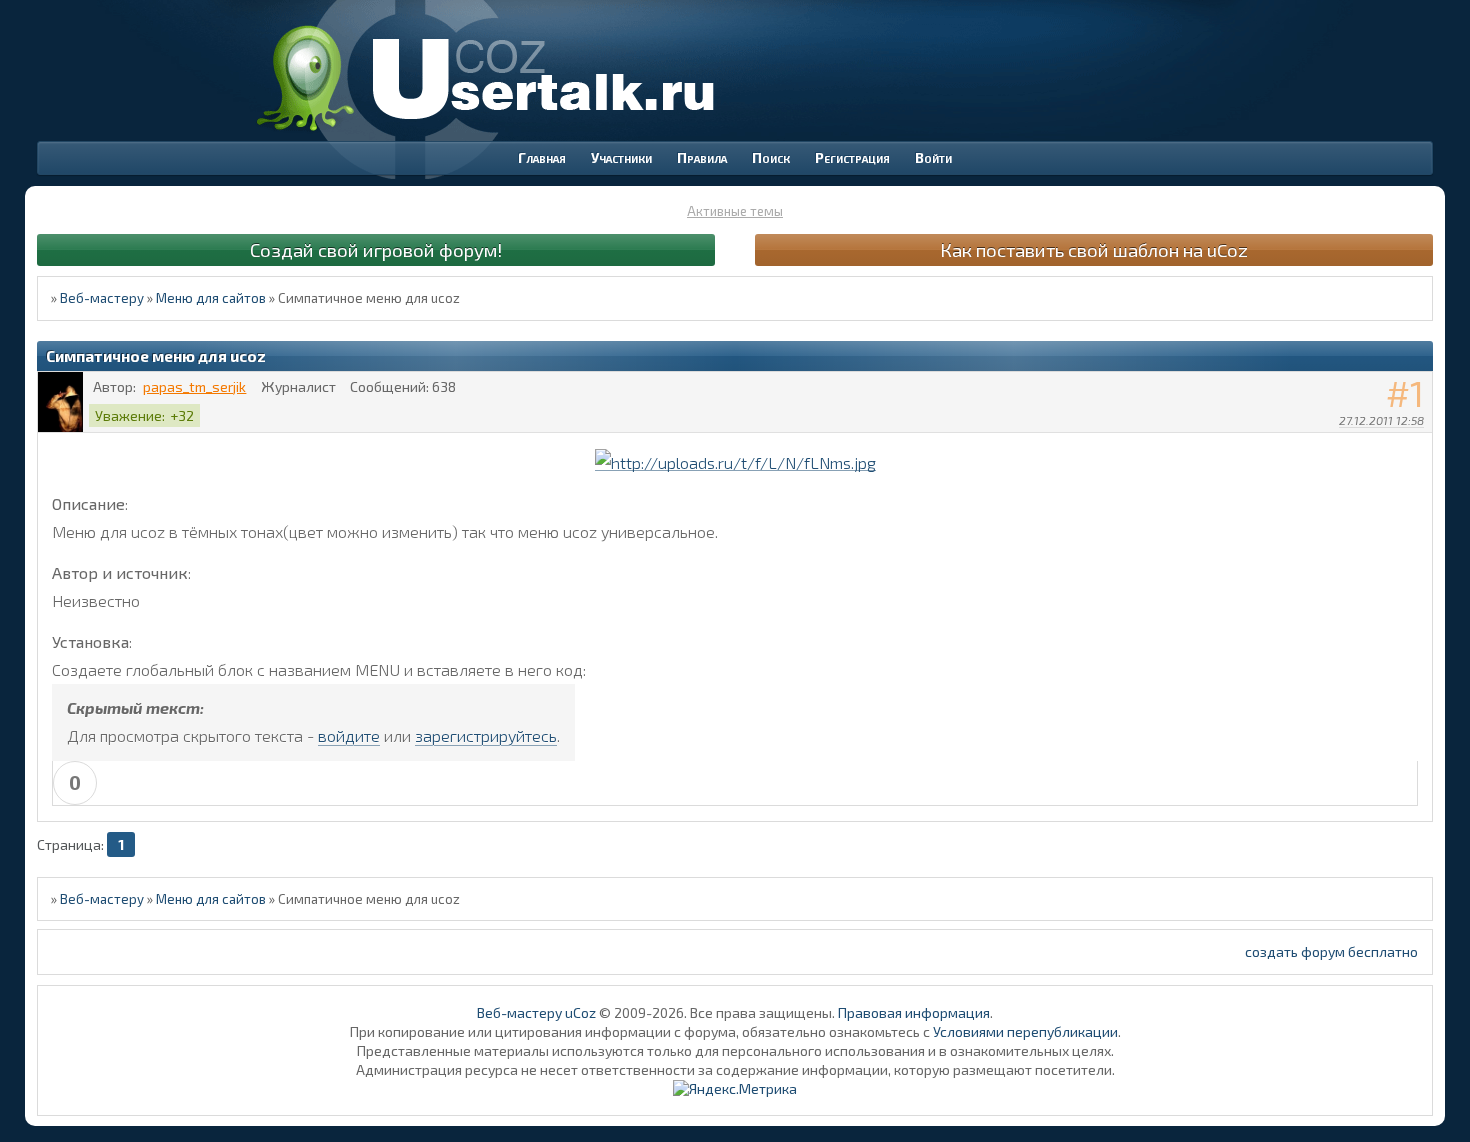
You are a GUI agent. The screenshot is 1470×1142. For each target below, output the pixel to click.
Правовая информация (914, 1012)
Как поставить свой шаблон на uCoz (1094, 249)
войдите (349, 735)
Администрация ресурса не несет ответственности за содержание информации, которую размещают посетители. (735, 1069)
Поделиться (1418, 446)
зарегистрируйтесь (486, 735)
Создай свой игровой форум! (376, 249)
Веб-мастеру (102, 298)
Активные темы (735, 211)
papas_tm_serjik (194, 386)
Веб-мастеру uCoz (536, 1012)
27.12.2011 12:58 (1381, 420)
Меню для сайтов (211, 298)
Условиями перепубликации (1025, 1031)
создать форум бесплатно (1331, 951)
